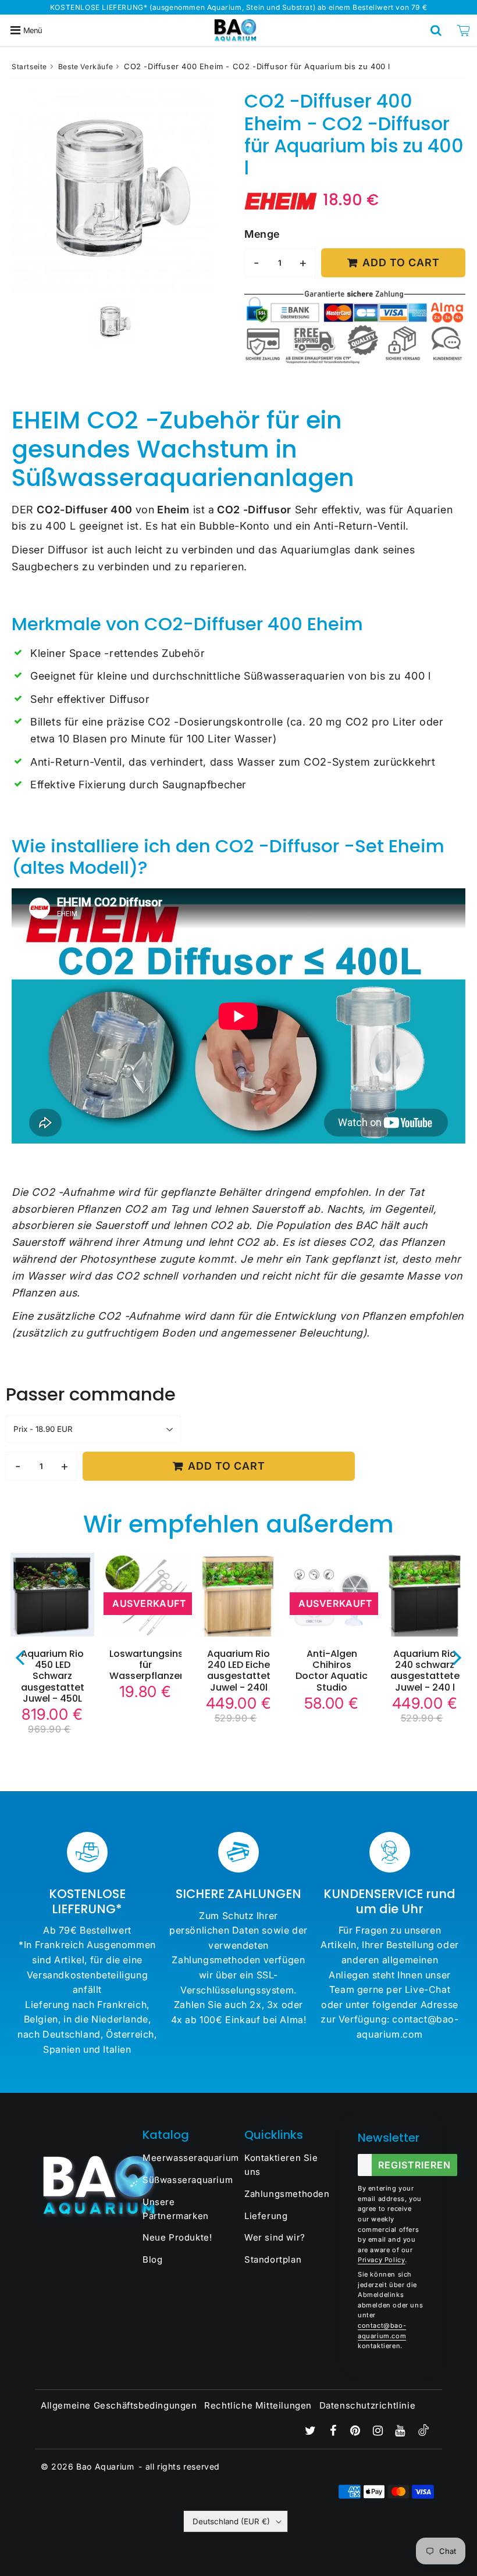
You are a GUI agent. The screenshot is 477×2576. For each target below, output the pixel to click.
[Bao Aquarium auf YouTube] (401, 2432)
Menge (262, 234)
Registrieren (414, 2165)
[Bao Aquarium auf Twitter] (312, 2432)
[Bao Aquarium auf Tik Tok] (423, 2433)
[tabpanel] (113, 323)
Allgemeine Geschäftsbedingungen (119, 2405)
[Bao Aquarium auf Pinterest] (357, 2432)
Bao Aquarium (105, 2466)
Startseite (29, 67)
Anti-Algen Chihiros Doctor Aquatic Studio (332, 1671)
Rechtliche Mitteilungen (258, 2405)
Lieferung (266, 2216)
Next (457, 1657)
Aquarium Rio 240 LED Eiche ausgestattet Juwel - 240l (239, 1671)
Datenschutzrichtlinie (368, 2405)
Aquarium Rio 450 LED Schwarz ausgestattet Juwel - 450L (53, 1676)
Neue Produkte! (177, 2237)
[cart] (463, 30)
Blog (152, 2259)
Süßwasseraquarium (188, 2180)
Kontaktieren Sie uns (281, 2165)
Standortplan (273, 2259)
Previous (20, 1657)
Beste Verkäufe (86, 67)
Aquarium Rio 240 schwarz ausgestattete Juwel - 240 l (425, 1671)
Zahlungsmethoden (287, 2194)
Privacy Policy (381, 2260)
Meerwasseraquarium (188, 2158)
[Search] (436, 30)
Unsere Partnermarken (176, 2209)
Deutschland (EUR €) (231, 2521)
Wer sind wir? (275, 2237)
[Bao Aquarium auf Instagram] (379, 2432)
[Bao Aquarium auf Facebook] (334, 2432)
